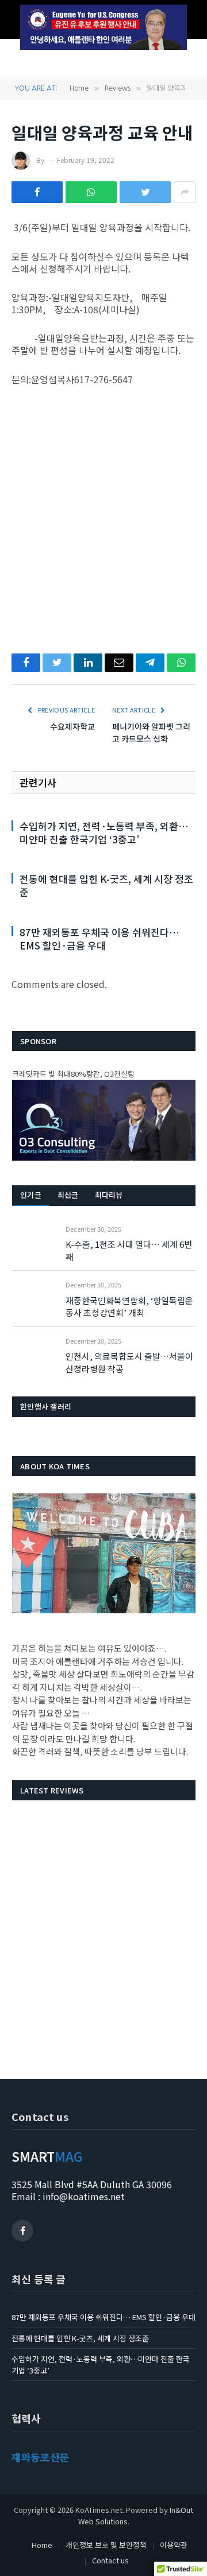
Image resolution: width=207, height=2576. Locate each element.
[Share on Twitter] (145, 192)
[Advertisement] (103, 510)
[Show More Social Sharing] (185, 192)
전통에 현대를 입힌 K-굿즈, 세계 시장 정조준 (106, 885)
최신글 (68, 1195)
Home (42, 2545)
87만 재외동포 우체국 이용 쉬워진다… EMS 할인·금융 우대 (99, 939)
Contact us (110, 2560)
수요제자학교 (72, 726)
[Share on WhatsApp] (91, 192)
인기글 (31, 1195)
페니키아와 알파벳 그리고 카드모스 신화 (151, 732)
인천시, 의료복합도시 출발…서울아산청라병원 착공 (129, 1362)
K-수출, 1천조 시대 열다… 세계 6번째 (129, 1250)
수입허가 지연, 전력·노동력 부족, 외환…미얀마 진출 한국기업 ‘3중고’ (104, 832)
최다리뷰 (109, 1195)
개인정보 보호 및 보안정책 (106, 2545)
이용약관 (174, 2545)
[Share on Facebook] (37, 192)
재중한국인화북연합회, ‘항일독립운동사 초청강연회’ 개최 (129, 1306)
